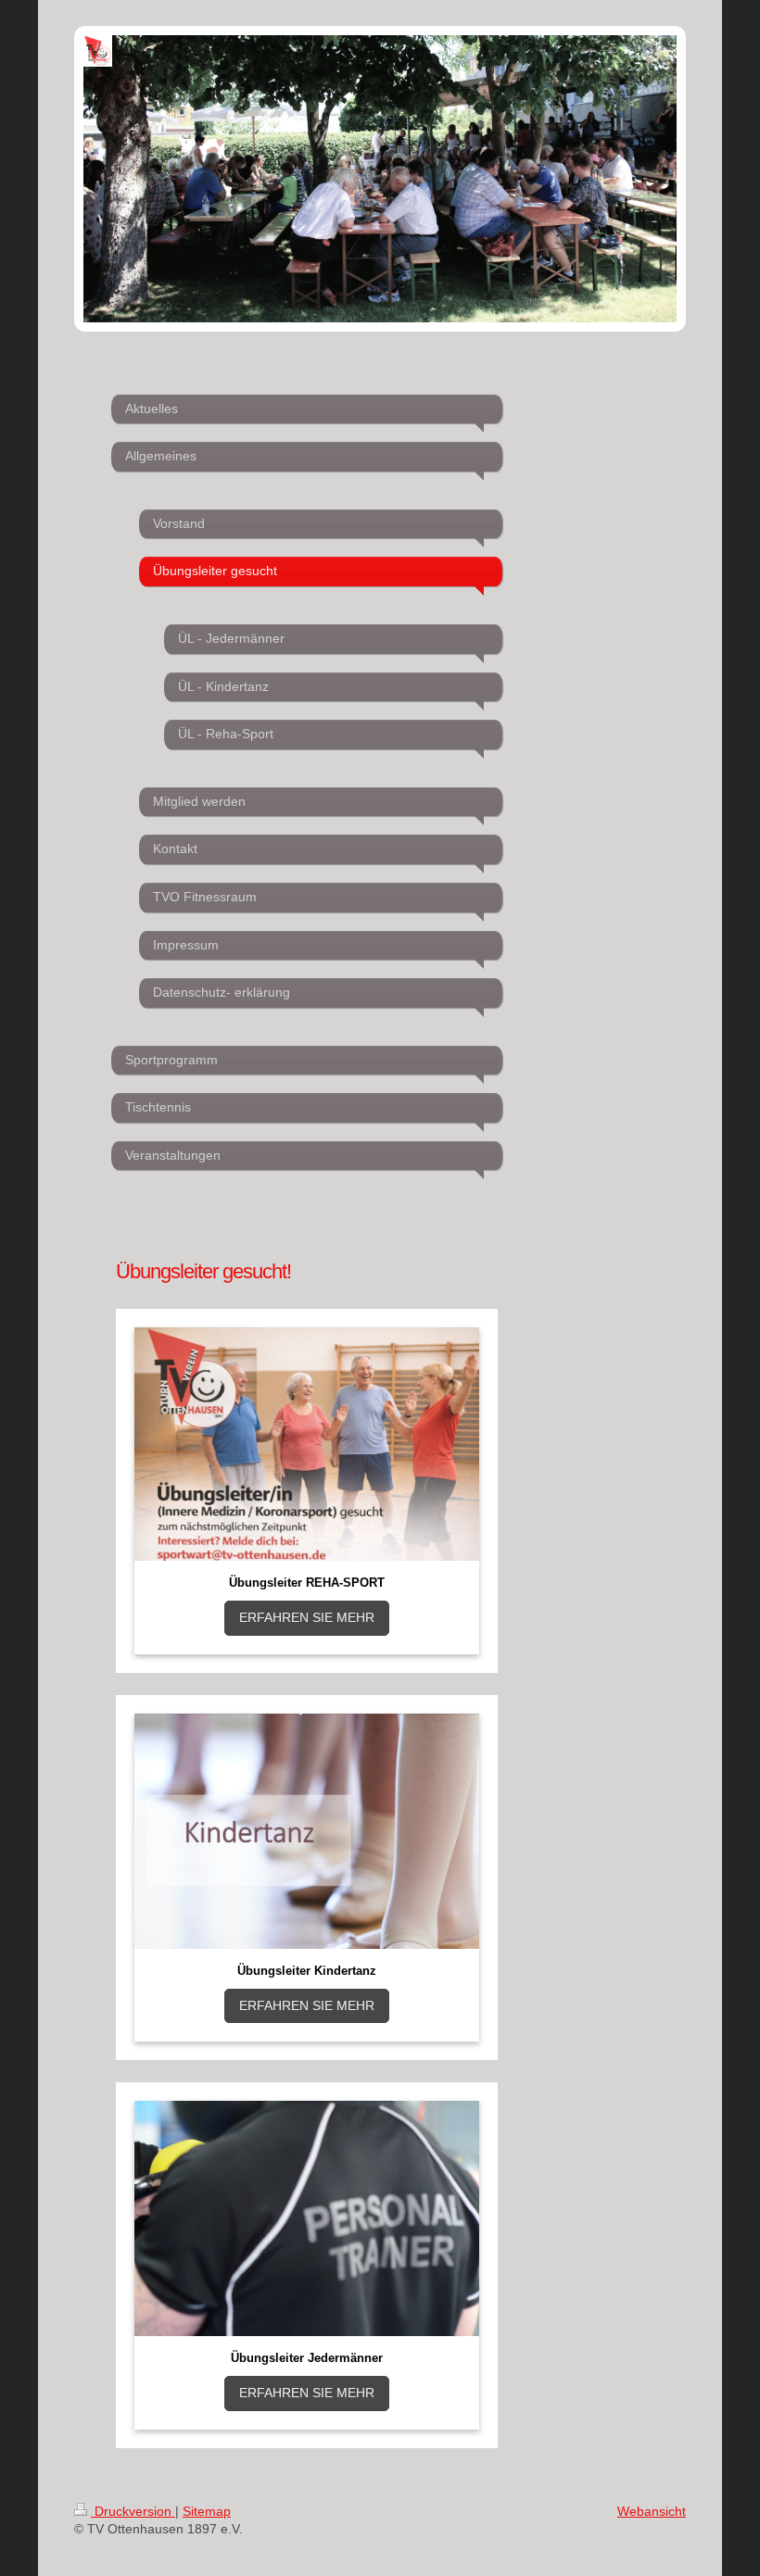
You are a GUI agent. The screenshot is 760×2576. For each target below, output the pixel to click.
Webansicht (652, 2511)
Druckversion (133, 2511)
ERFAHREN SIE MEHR (307, 1617)
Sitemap (207, 2511)
